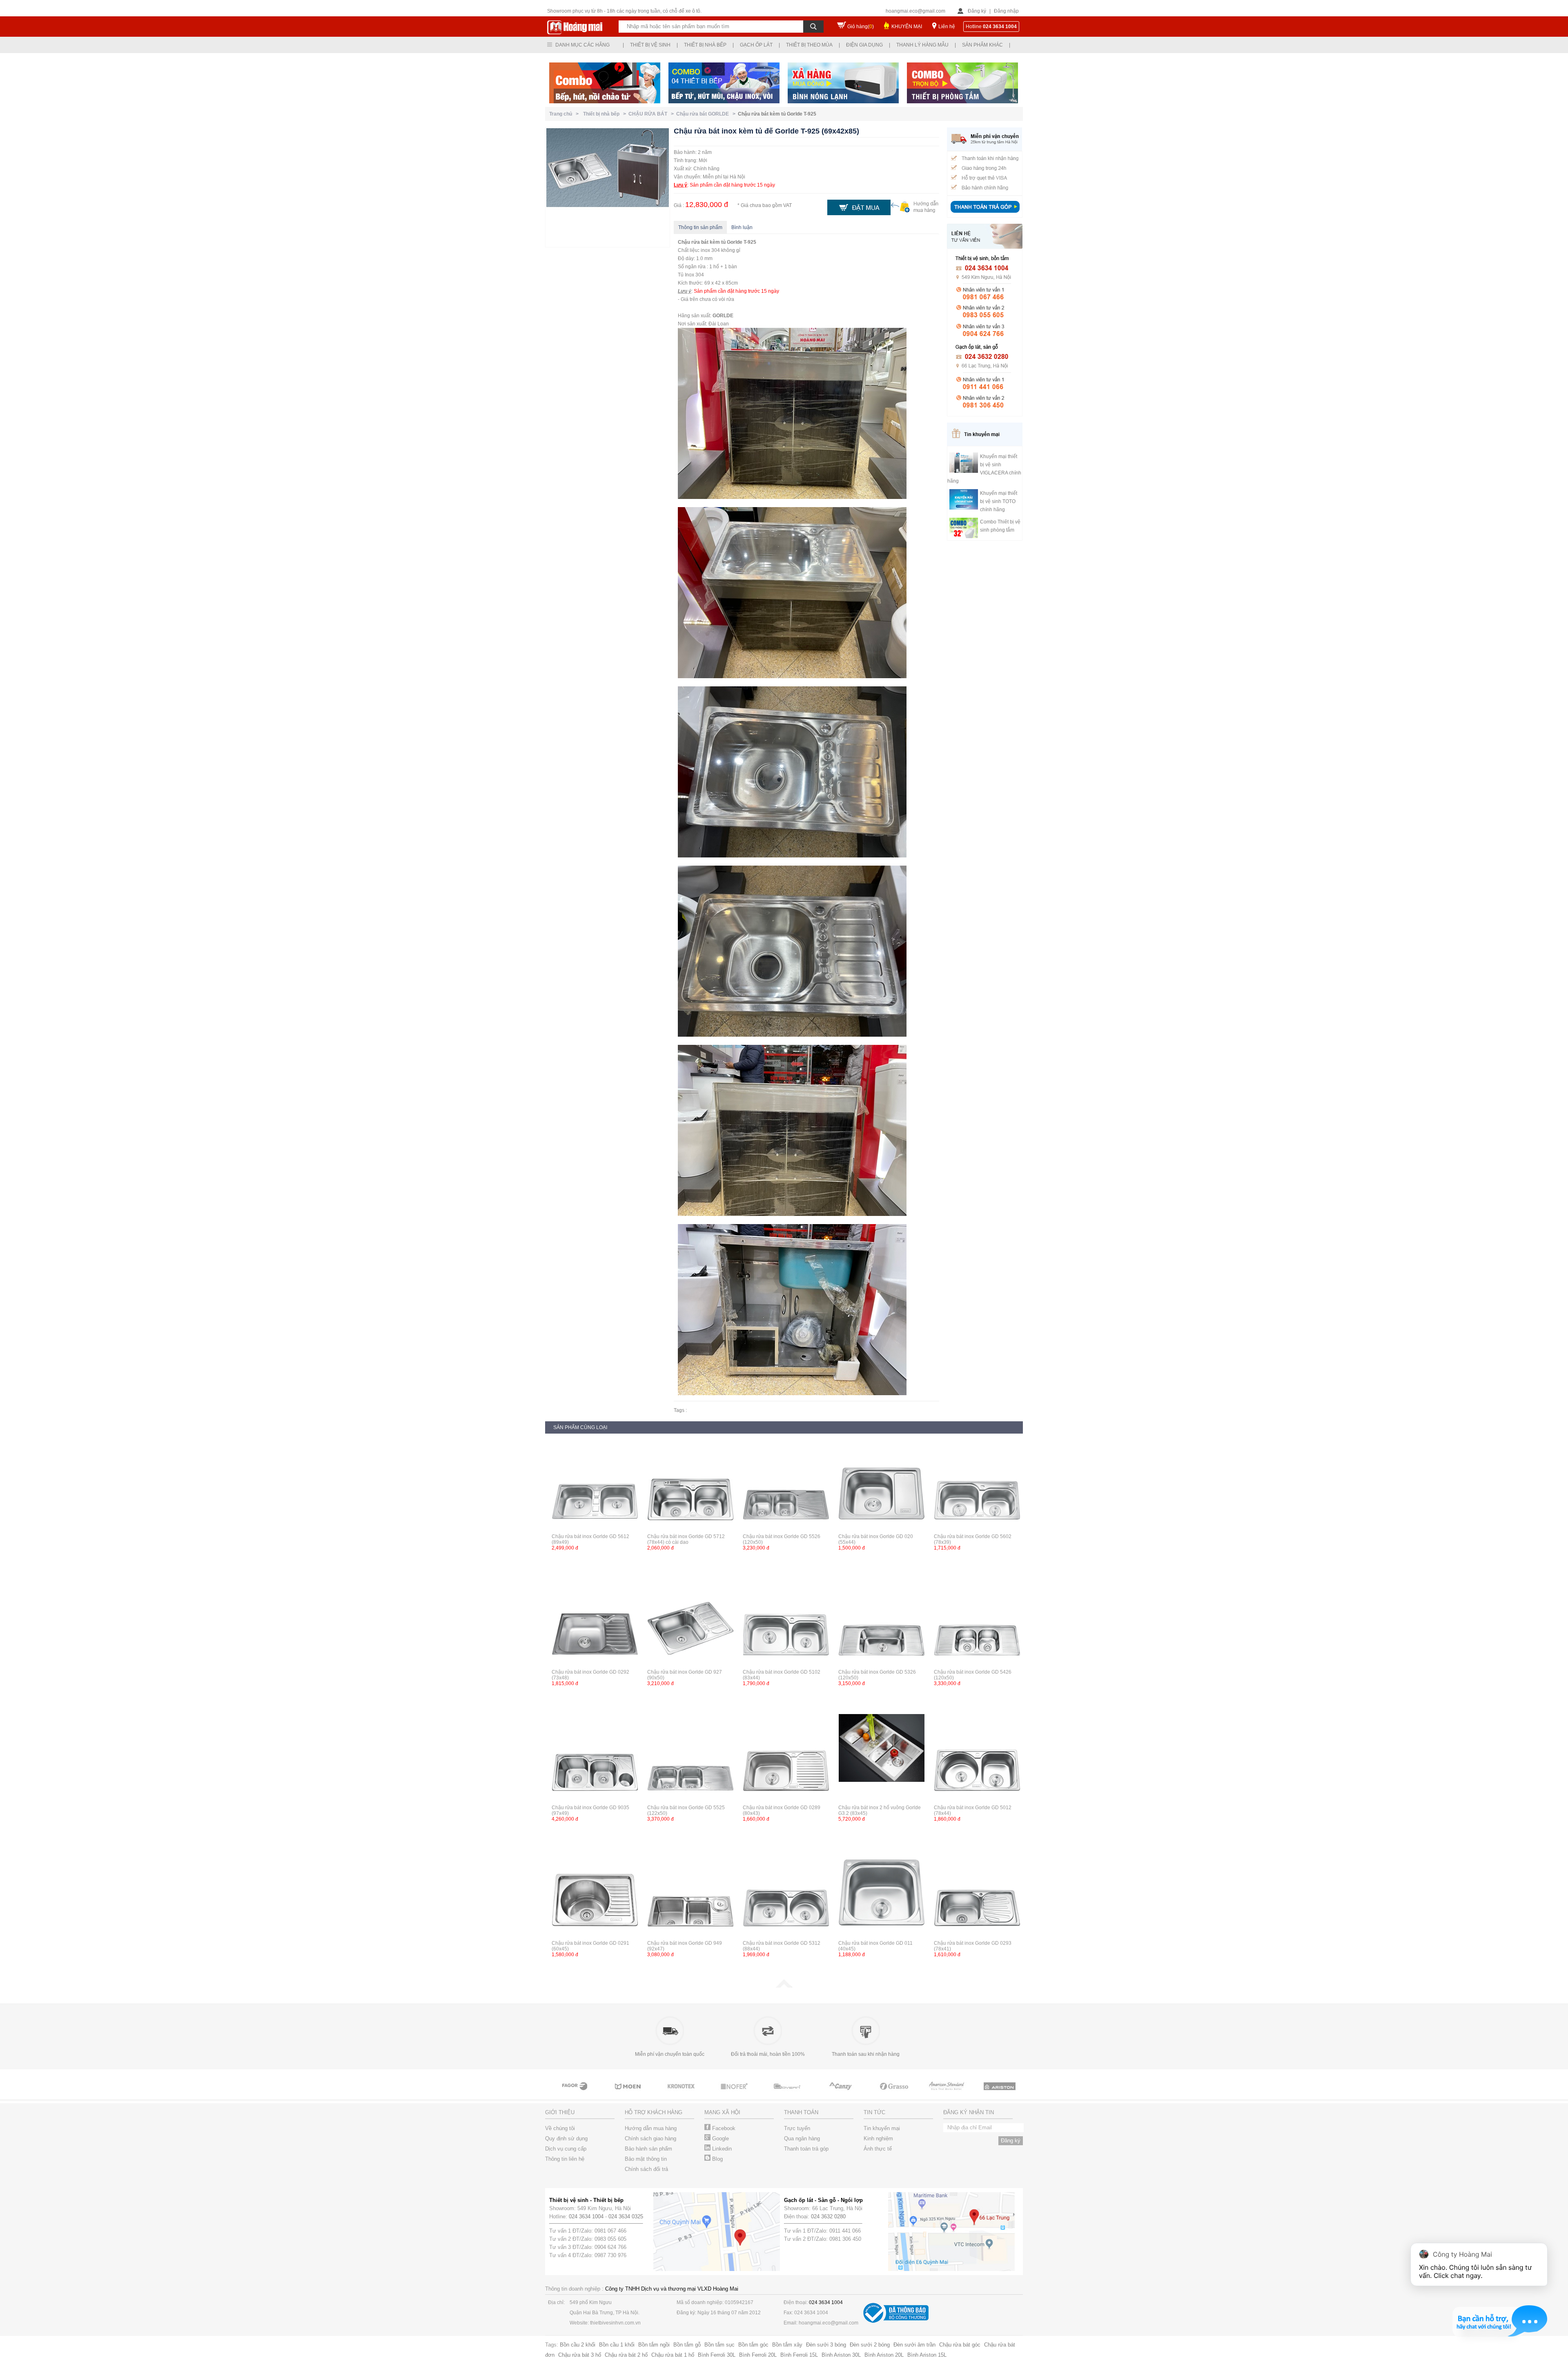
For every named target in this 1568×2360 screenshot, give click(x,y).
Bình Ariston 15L (927, 2355)
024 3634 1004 (586, 2216)
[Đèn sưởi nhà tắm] (1000, 2094)
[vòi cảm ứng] (682, 2094)
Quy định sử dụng (566, 2138)
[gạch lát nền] (841, 2094)
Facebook (723, 2128)
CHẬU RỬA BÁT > (652, 114)
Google (720, 2138)
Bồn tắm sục (719, 2345)
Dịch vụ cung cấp (566, 2149)
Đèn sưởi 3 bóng (826, 2345)
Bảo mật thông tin (646, 2159)
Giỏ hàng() (861, 27)
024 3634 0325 (626, 2216)
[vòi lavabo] (894, 2094)
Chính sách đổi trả (646, 2169)
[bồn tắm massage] (735, 2094)
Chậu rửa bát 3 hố (580, 2355)
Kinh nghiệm (878, 2138)
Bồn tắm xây (787, 2345)
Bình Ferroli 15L (799, 2355)
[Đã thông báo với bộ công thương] (896, 2321)
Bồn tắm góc (753, 2345)
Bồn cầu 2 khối (578, 2345)
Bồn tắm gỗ (687, 2345)
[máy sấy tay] (788, 2094)
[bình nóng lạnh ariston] (947, 2094)
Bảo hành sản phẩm (648, 2149)
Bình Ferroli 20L (758, 2355)
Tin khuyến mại (882, 2128)
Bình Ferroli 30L (717, 2355)
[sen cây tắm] (628, 2094)
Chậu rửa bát (693, 242)
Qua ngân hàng (802, 2138)
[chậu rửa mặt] (575, 2094)
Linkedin (721, 2149)
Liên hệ (947, 27)
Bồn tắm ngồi (654, 2345)
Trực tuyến (797, 2128)
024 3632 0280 (828, 2216)
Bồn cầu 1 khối (617, 2345)
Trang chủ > (565, 114)
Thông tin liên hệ (565, 2159)
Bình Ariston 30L (841, 2355)
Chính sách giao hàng (650, 2138)
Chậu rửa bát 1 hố (673, 2355)
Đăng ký (977, 11)
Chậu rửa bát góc (960, 2345)
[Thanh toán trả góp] (985, 214)
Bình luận (742, 227)
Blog (717, 2159)
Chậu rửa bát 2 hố (626, 2355)
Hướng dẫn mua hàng (651, 2128)
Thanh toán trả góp (806, 2149)
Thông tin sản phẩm (700, 227)
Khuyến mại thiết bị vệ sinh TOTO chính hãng (999, 501)
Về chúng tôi (560, 2128)
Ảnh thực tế (878, 2149)
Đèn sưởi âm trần (914, 2345)
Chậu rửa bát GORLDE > (707, 114)
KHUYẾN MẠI (907, 27)
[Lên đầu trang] (784, 1986)
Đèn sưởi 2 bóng (870, 2345)
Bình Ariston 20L (884, 2355)
